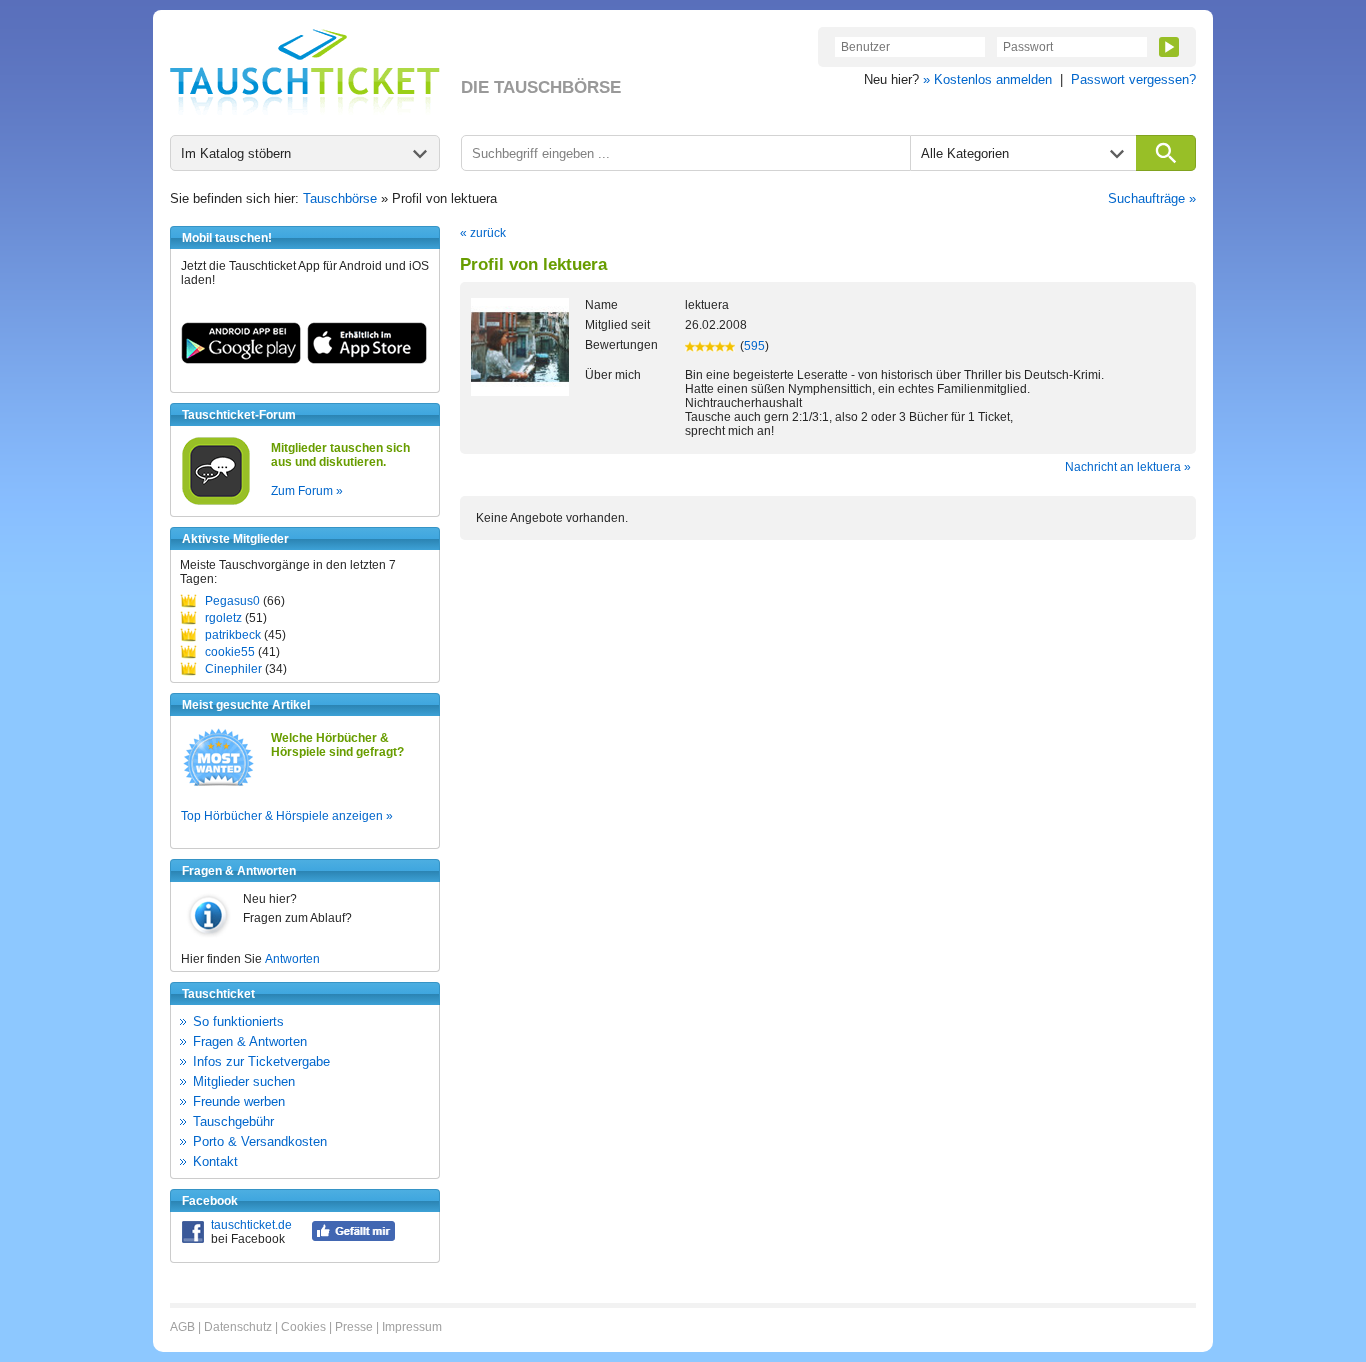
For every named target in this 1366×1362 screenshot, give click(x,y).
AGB (182, 1327)
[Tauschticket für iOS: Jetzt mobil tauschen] (367, 360)
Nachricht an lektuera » (1128, 467)
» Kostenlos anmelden (987, 79)
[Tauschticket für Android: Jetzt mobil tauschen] (241, 360)
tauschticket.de (251, 1225)
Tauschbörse (340, 198)
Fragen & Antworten (250, 1041)
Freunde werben (239, 1101)
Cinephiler (233, 669)
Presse (354, 1327)
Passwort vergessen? (1133, 79)
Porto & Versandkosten (260, 1141)
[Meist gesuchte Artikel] (218, 785)
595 (754, 346)
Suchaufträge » (1152, 198)
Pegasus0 (232, 601)
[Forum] (216, 502)
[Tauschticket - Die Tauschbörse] (305, 72)
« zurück (483, 233)
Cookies (303, 1327)
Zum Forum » (307, 491)
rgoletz (223, 618)
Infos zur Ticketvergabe (261, 1061)
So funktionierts (238, 1021)
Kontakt (215, 1161)
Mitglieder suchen (244, 1081)
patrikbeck (233, 635)
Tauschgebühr (233, 1121)
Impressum (412, 1327)
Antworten (292, 959)
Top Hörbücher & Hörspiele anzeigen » (287, 816)
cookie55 (230, 652)
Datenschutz (238, 1327)
